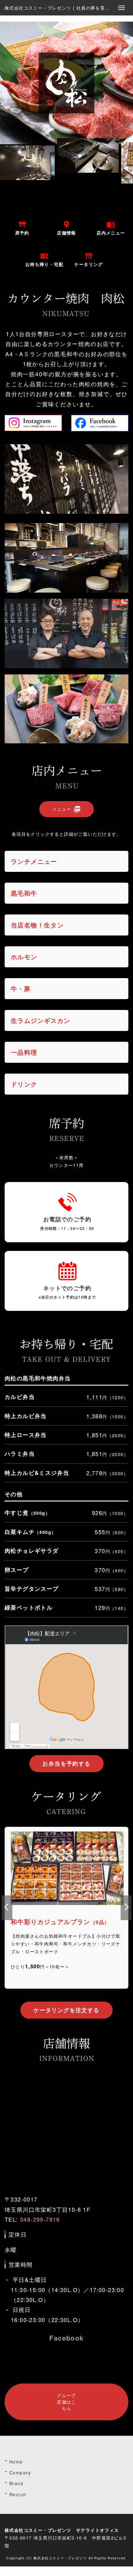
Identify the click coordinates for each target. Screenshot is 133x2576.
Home (16, 2462)
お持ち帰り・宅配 (44, 260)
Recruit (18, 2494)
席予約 (22, 228)
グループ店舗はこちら (66, 2402)
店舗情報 (66, 228)
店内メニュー (111, 228)
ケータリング (88, 260)
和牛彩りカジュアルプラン (66, 1908)
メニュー (66, 809)
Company (20, 2473)
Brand (16, 2483)
